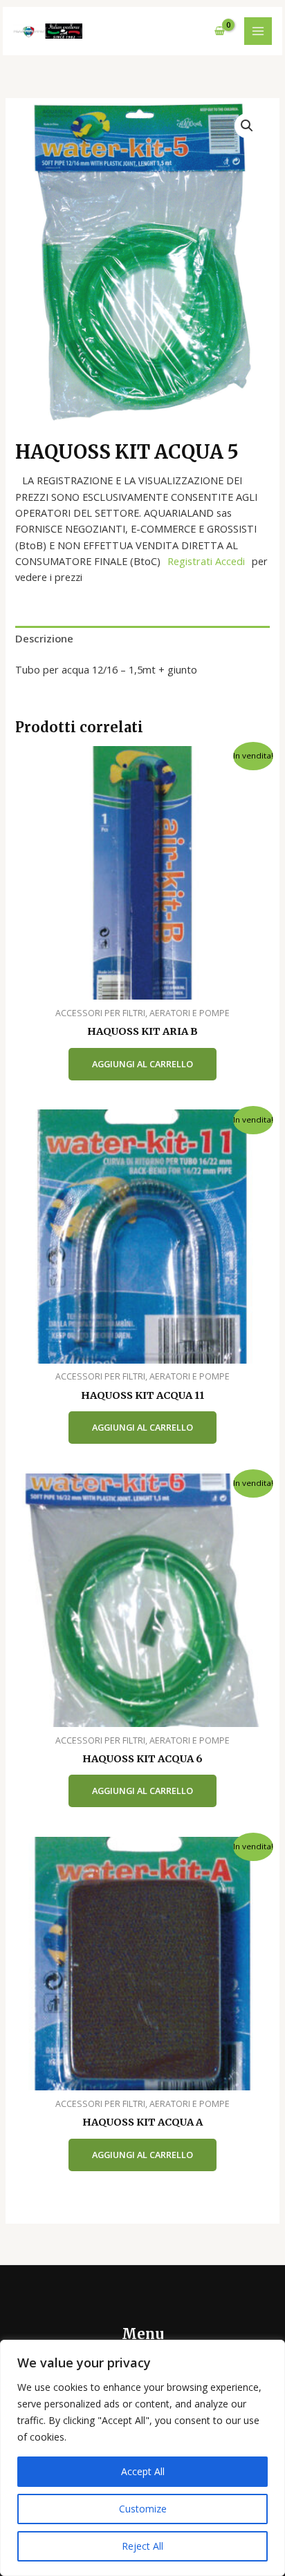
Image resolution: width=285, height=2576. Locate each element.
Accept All (143, 2471)
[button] (247, 126)
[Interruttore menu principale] (258, 31)
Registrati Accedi (206, 561)
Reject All (142, 2546)
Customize (143, 2509)
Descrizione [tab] (44, 638)
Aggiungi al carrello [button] (142, 1064)
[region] (142, 2458)
